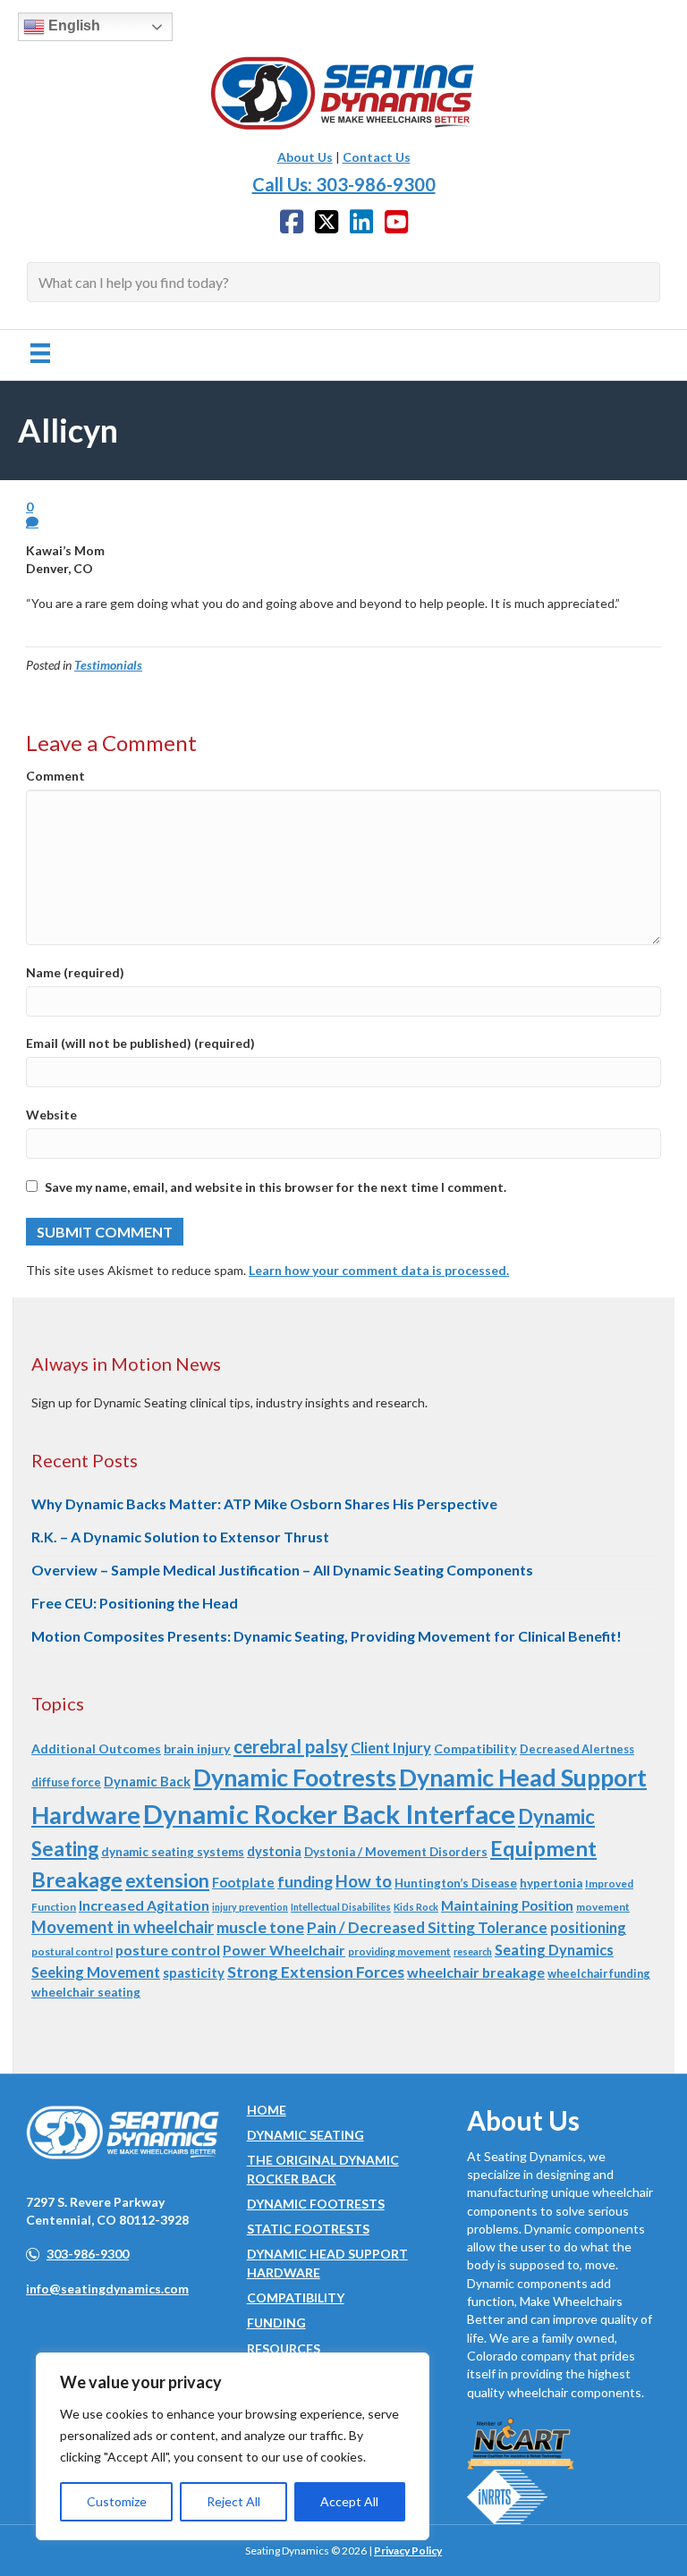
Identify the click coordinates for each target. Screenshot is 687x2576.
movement (603, 1907)
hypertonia (551, 1883)
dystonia (274, 1851)
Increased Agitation (144, 1905)
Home (267, 2110)
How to (364, 1881)
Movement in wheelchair (123, 1927)
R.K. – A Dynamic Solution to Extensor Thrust (180, 1537)
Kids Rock (416, 1907)
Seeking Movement (96, 1972)
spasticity (194, 1972)
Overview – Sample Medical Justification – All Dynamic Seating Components (282, 1570)
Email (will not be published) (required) (140, 1043)
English (72, 25)
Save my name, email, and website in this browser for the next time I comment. (276, 1187)
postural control (72, 1951)
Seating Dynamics (554, 1950)
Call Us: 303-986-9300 (344, 184)
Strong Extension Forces (316, 1972)
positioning (588, 1927)
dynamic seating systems (173, 1852)
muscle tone (260, 1927)
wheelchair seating (86, 1992)
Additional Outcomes (96, 1748)
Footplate (243, 1882)
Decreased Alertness (577, 1749)
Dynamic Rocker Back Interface (329, 1814)
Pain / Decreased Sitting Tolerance (427, 1927)
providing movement (399, 1951)
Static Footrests (308, 2229)
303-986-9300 (88, 2254)
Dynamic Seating (305, 2135)
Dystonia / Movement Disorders (396, 1852)
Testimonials (108, 665)
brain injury (197, 1748)
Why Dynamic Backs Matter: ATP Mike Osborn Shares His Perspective (264, 1503)
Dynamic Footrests (295, 1777)
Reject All (233, 2501)
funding (305, 1882)
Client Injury (391, 1748)
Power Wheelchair (284, 1950)
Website (51, 1115)
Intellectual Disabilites (341, 1907)
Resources (284, 2348)
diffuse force (66, 1782)
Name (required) (75, 972)
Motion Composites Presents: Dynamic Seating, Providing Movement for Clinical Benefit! (327, 1636)
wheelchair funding (599, 1973)
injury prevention (250, 1907)
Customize (117, 2501)
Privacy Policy (408, 2551)
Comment (55, 776)
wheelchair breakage (476, 1972)
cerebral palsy (291, 1746)
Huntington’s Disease (456, 1883)
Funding (276, 2323)
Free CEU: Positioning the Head (135, 1603)
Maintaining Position (507, 1905)
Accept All (349, 2501)
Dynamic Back (147, 1781)
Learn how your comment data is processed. (379, 1270)
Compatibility (475, 1748)
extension (167, 1880)
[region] (233, 2446)
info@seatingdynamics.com (107, 2289)
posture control (168, 1950)
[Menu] (40, 353)
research (473, 1951)
